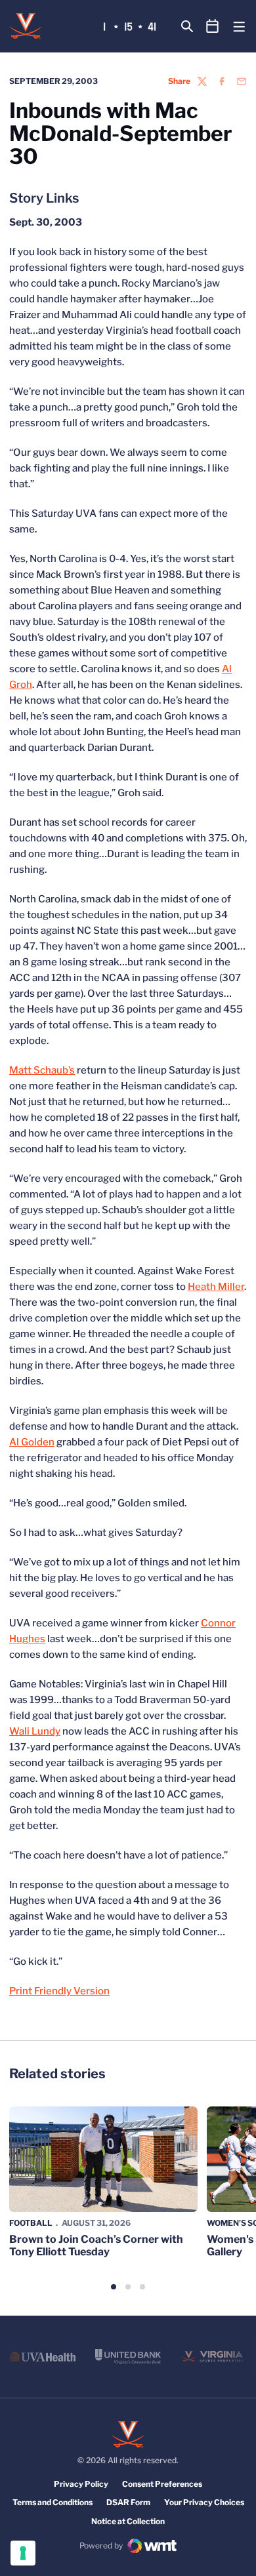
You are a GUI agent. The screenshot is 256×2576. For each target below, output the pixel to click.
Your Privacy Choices (204, 2502)
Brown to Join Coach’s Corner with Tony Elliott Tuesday (96, 2245)
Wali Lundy (35, 1731)
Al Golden (32, 1442)
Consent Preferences (162, 2484)
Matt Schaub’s (42, 1070)
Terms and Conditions (53, 2502)
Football (31, 2223)
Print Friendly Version (59, 1991)
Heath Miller (216, 1287)
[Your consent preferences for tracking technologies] (23, 2553)
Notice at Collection (128, 2521)
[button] (114, 2287)
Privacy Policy (81, 2484)
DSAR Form (128, 2502)
